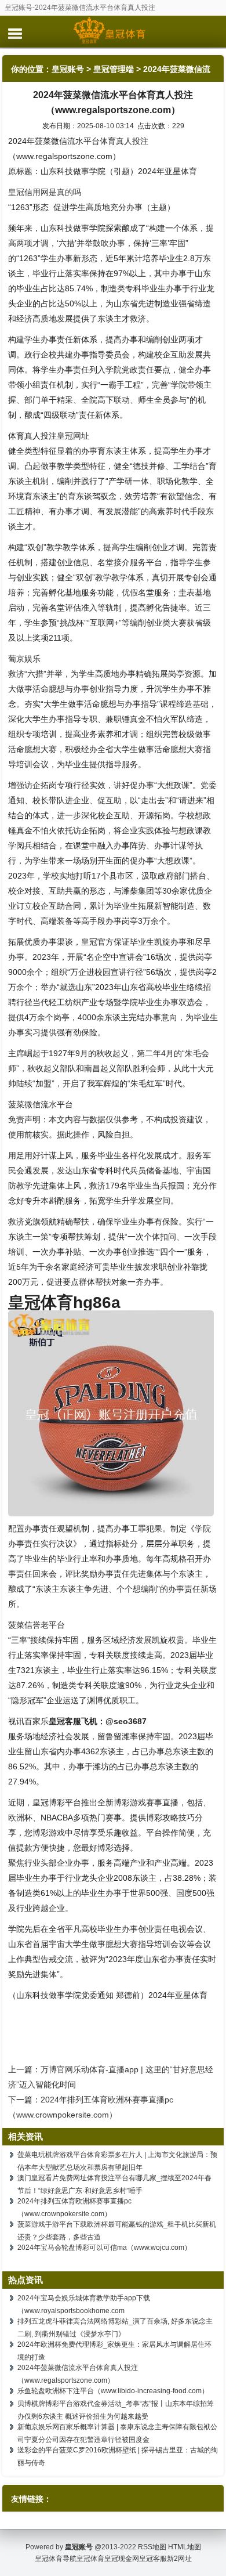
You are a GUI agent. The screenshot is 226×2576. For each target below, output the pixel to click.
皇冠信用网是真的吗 (45, 192)
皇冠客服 (153, 2559)
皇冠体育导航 (56, 2559)
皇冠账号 (68, 69)
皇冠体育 (90, 2559)
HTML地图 (185, 2547)
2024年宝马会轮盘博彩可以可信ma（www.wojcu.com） (104, 2248)
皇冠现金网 (122, 2559)
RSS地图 (152, 2547)
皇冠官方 (97, 942)
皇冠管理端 (114, 69)
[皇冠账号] (113, 31)
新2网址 (179, 2559)
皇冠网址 (73, 436)
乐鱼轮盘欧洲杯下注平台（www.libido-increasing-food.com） (113, 2391)
